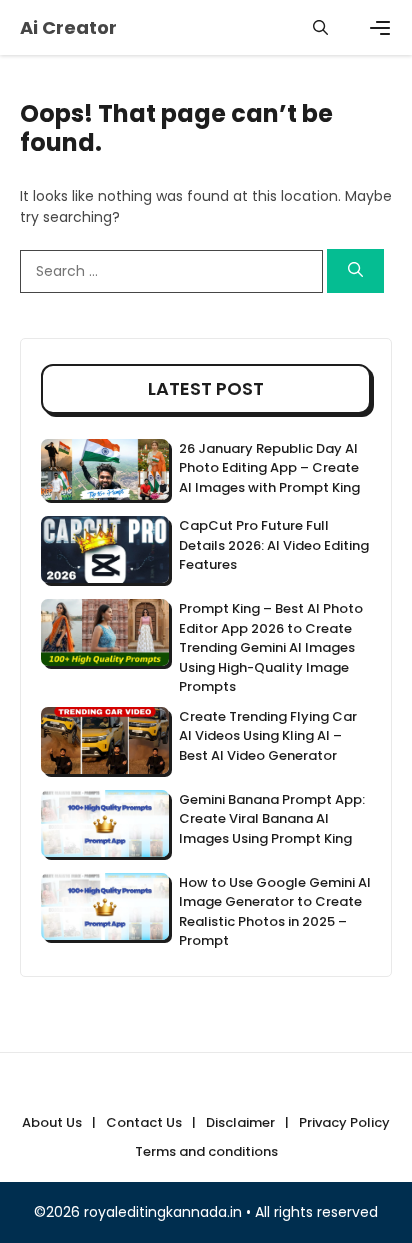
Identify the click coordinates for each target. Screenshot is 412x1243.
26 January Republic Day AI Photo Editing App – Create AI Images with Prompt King (269, 468)
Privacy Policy (344, 1122)
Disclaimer (240, 1122)
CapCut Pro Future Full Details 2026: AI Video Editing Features (274, 545)
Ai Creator (68, 27)
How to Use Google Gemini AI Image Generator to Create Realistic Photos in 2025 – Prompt (275, 912)
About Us (52, 1122)
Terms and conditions (206, 1151)
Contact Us (144, 1122)
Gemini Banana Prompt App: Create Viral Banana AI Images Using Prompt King (272, 819)
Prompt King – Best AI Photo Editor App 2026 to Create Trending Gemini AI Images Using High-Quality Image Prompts (271, 647)
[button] (320, 27)
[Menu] (380, 28)
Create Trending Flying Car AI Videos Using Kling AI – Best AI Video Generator (268, 736)
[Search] (355, 271)
